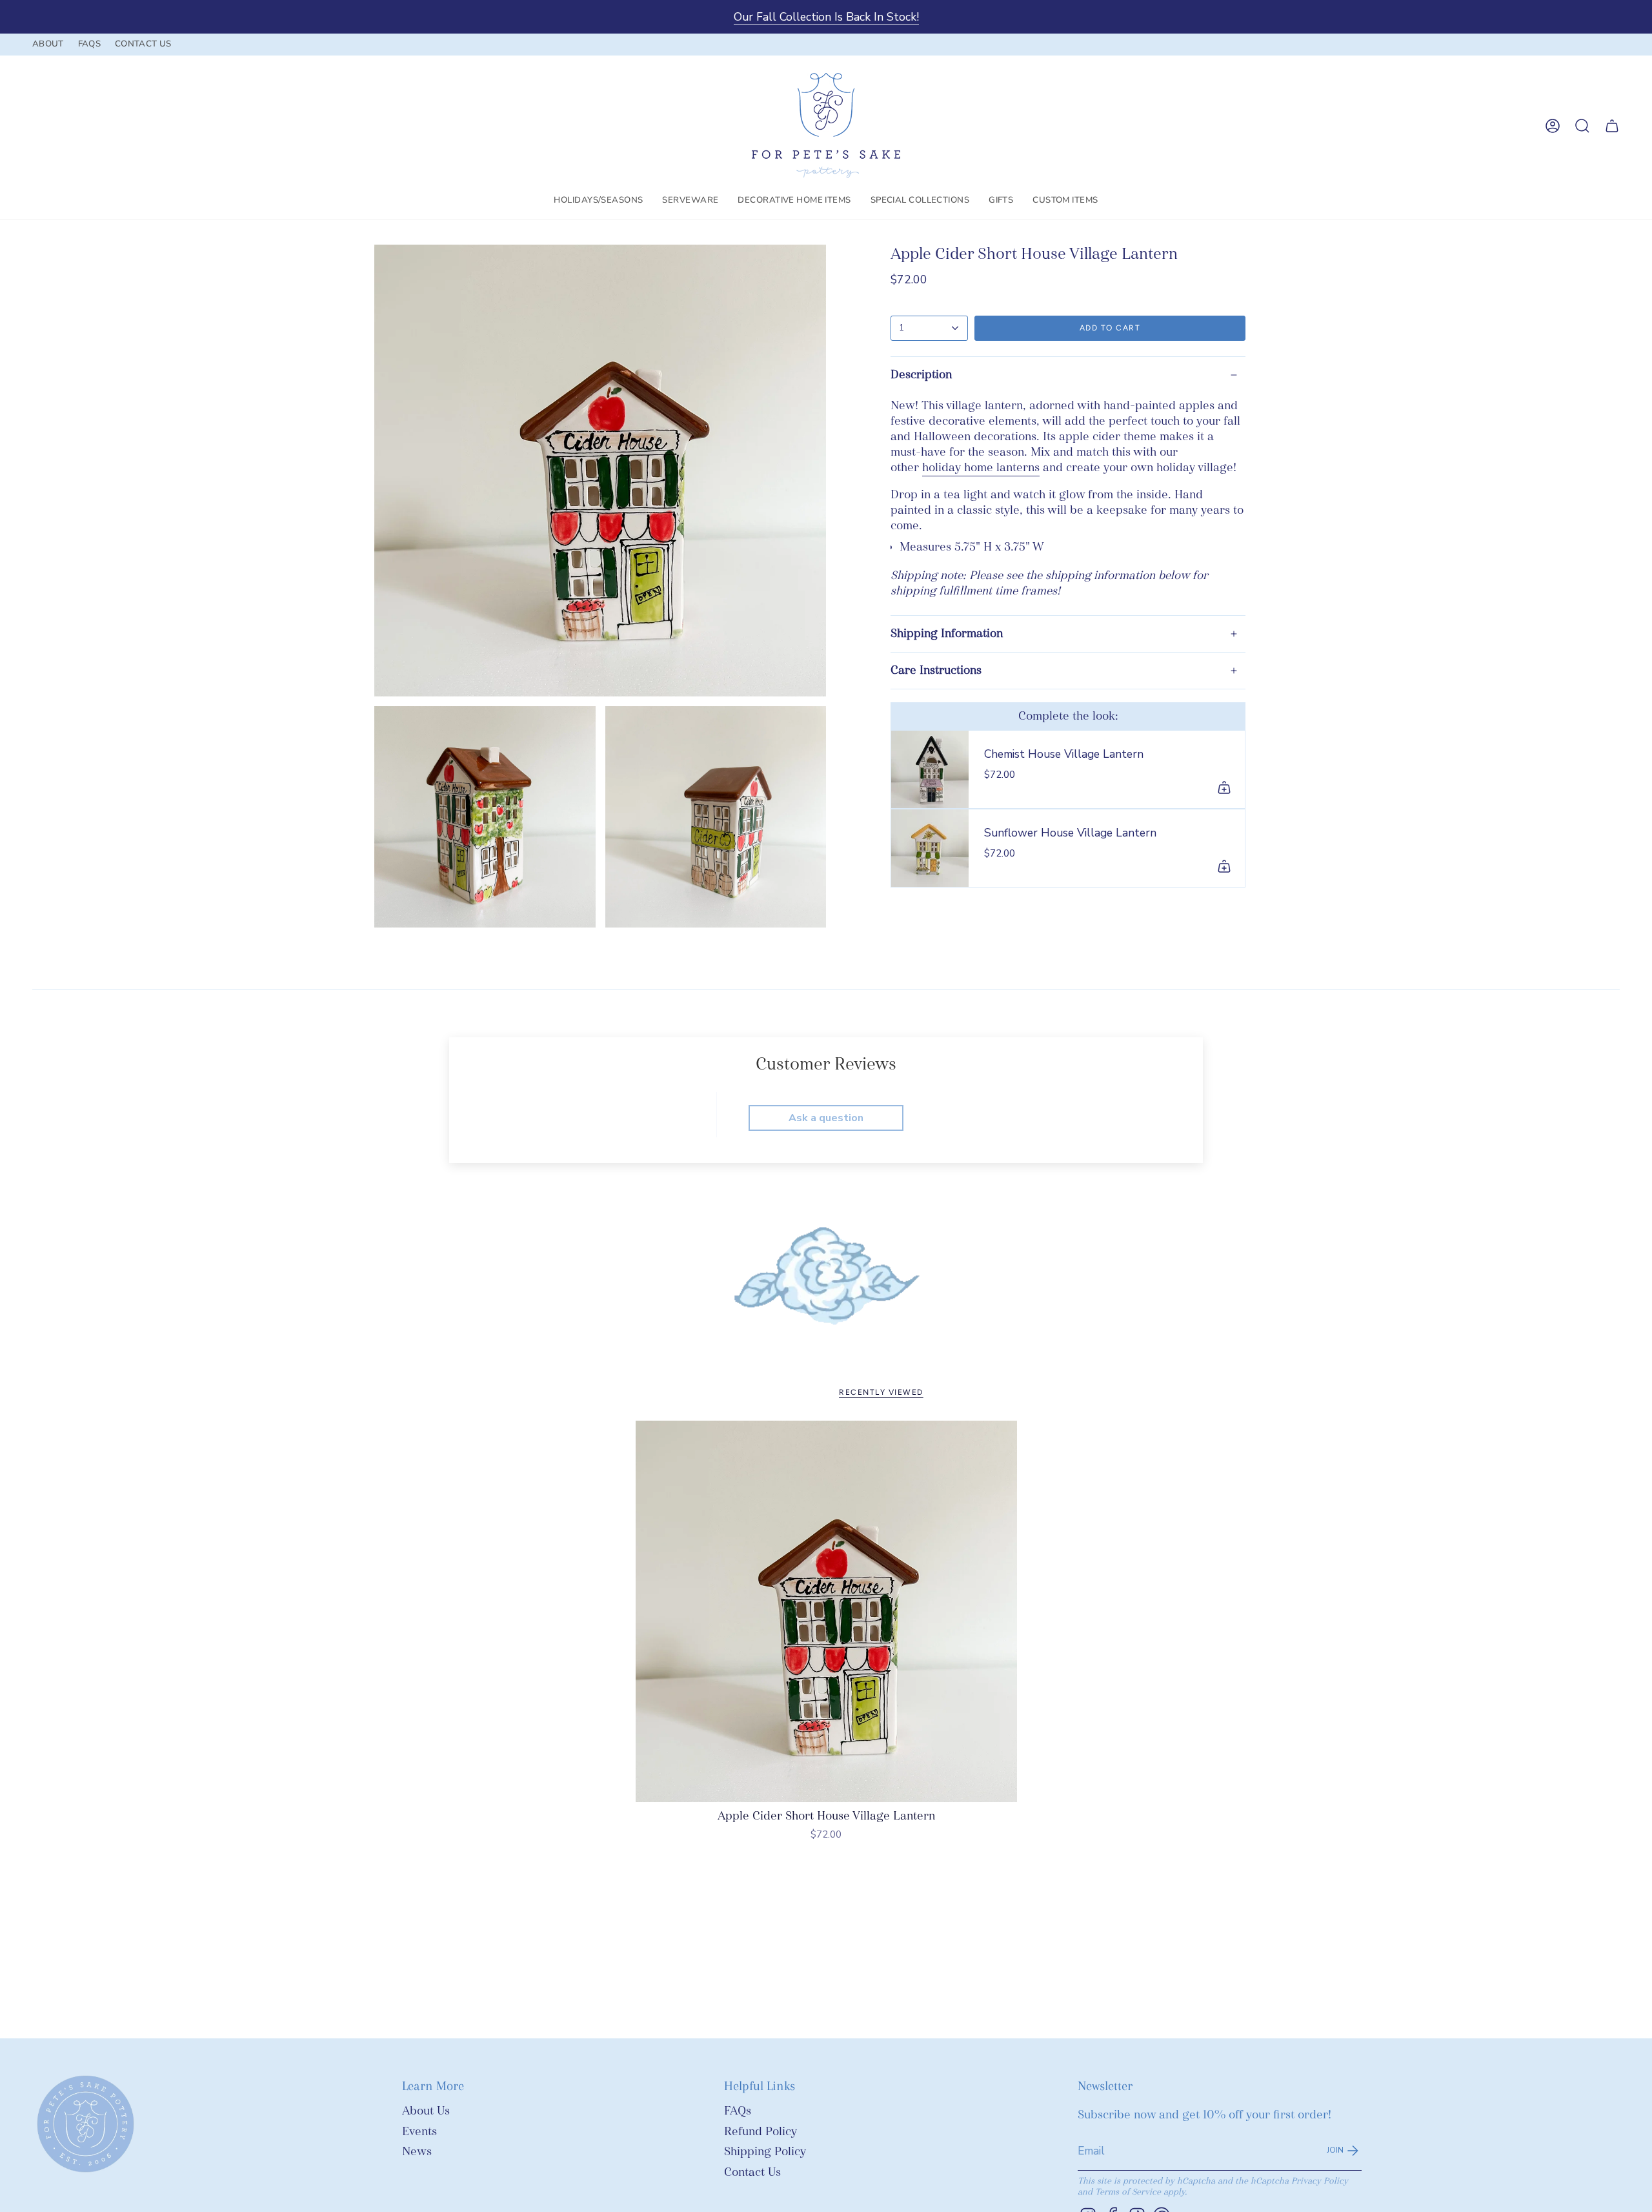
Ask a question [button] (826, 1118)
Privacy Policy (1320, 2181)
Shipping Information (947, 634)
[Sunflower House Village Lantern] (930, 848)
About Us (426, 2111)
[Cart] (1612, 126)
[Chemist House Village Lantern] (930, 769)
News (417, 2152)
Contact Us (752, 2172)
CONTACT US (143, 44)
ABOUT (48, 44)
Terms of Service (1128, 2192)
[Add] (1224, 787)
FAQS (89, 44)
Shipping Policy (765, 2152)
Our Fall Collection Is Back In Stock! (826, 17)
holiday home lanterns (981, 468)
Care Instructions (936, 670)
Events (419, 2132)
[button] (598, 201)
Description (921, 375)
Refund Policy (761, 2132)
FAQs (738, 2111)
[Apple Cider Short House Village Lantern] (826, 1611)
